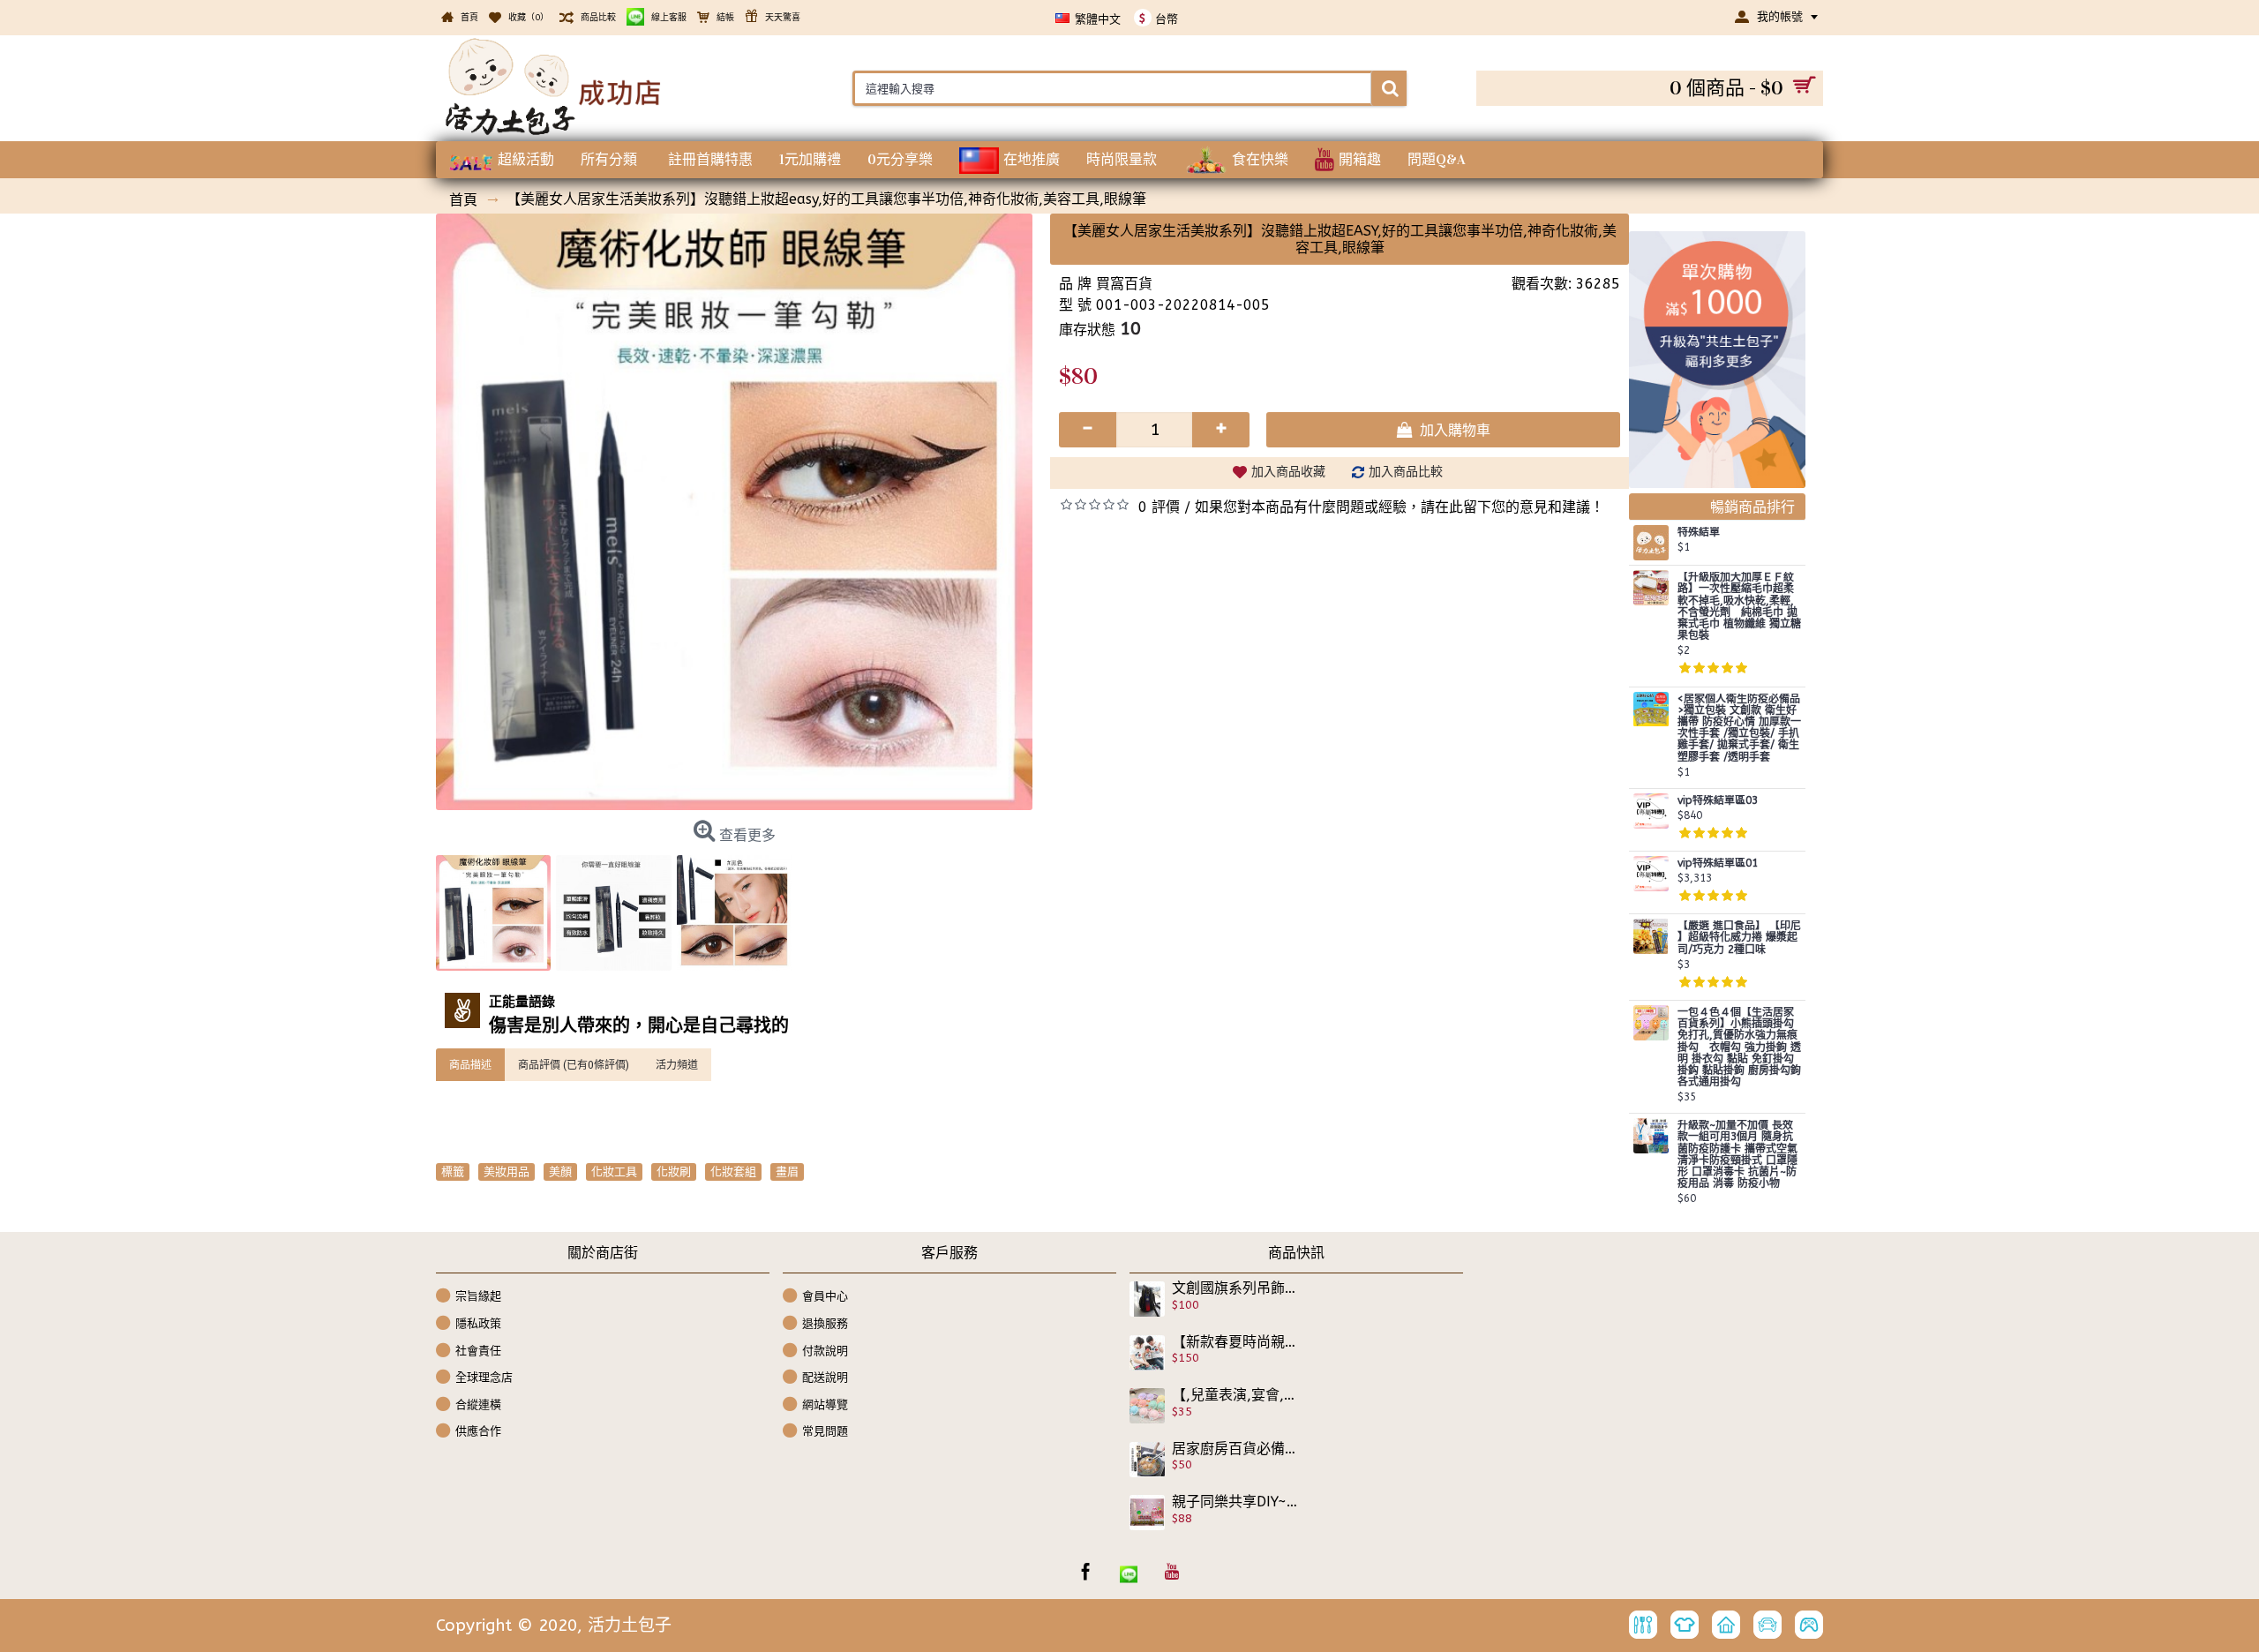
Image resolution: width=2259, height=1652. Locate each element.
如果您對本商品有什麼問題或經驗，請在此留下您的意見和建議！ (1400, 507)
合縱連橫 (478, 1404)
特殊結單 (1699, 533)
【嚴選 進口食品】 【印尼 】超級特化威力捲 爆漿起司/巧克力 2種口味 (1739, 938)
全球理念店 (484, 1377)
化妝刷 (674, 1171)
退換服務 (825, 1323)
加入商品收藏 (1288, 472)
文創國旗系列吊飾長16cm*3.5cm (1235, 1288)
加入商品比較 (1406, 472)
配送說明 (825, 1377)
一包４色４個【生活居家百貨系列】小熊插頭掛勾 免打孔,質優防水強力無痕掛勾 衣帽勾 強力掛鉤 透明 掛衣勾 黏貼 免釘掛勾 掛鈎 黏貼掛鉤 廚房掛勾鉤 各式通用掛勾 (1739, 1048)
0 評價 (1159, 507)
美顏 (560, 1171)
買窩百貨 (1124, 284)
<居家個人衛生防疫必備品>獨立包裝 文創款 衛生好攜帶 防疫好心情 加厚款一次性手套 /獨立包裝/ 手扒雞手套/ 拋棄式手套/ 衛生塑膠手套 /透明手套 (1739, 728)
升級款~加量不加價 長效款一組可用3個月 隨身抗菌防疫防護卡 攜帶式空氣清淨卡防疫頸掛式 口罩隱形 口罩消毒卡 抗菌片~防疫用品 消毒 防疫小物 (1737, 1155)
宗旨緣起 (478, 1296)
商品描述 (470, 1064)
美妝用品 (507, 1171)
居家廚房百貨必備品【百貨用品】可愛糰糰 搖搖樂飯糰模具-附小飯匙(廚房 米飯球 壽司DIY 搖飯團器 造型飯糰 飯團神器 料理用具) (1235, 1449)
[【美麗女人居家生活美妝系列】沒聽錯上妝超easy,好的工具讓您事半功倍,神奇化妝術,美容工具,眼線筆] (734, 512)
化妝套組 (733, 1171)
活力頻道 (677, 1064)
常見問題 (825, 1431)
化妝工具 (614, 1171)
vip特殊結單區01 (1718, 864)
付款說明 (825, 1350)
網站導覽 (825, 1404)
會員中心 (825, 1296)
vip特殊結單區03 (1718, 801)
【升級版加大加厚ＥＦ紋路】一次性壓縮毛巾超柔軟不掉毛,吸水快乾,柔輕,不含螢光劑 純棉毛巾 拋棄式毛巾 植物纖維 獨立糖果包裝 (1739, 607)
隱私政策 (478, 1323)
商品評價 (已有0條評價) (574, 1064)
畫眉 (787, 1171)
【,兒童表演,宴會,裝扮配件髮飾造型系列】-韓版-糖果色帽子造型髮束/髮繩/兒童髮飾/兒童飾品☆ (1235, 1395)
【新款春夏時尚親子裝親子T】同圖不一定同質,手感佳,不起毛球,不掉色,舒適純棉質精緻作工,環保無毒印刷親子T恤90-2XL (1235, 1342)
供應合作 (478, 1431)
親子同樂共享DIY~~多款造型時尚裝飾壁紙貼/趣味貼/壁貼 (1235, 1502)
